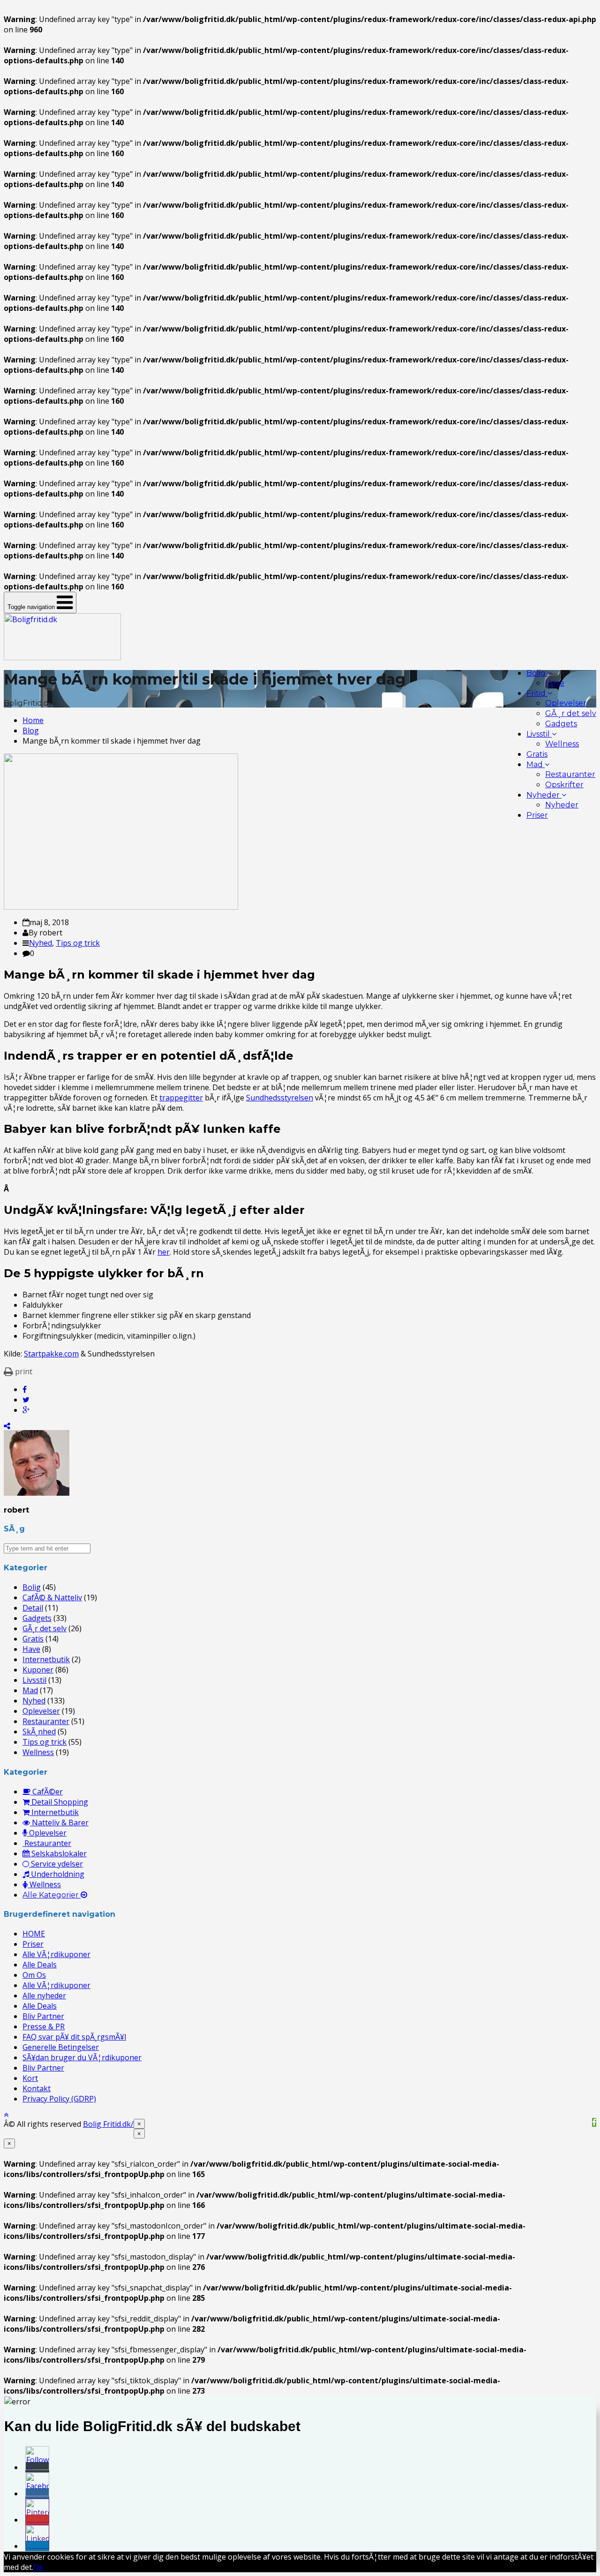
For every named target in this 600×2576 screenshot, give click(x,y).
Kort (30, 2078)
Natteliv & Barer (59, 1823)
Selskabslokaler (58, 1853)
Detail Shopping (59, 1802)
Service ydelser (56, 1864)
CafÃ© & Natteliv (52, 1597)
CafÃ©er (47, 1792)
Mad (536, 765)
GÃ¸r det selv (571, 713)
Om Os (34, 1975)
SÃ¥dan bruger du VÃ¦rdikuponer (82, 2057)
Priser (537, 815)
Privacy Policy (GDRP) (59, 2099)
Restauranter (570, 774)
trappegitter (181, 1098)
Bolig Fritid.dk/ (108, 2124)
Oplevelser (566, 703)
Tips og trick (78, 943)
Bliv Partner (43, 2016)
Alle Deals (40, 1965)
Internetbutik (46, 1659)
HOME (34, 1934)
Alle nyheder (44, 1996)
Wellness (562, 744)
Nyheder (544, 795)
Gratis (537, 754)
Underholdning (57, 1874)
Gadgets (561, 724)
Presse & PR (44, 2026)
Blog (31, 731)
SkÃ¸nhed (39, 1732)
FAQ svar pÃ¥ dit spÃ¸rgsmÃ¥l (74, 2037)
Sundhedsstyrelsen (280, 1098)
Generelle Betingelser (61, 2047)
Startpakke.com (51, 1354)
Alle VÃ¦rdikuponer (56, 1954)
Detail (33, 1608)
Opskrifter (564, 785)
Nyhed (41, 943)
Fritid (537, 693)
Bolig (537, 673)
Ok (38, 2567)
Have (555, 683)
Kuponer (38, 1670)
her (164, 1252)
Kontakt (37, 2088)
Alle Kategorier (52, 1895)
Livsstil (539, 734)
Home (33, 720)
